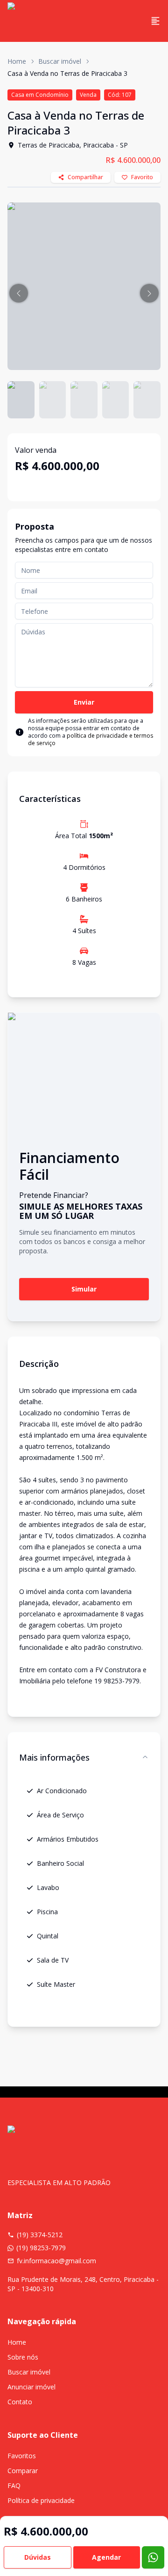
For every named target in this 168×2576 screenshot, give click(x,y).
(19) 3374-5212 (40, 2235)
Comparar (23, 2471)
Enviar (84, 702)
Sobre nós (23, 2357)
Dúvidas (38, 2557)
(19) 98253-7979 (41, 2248)
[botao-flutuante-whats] (153, 2557)
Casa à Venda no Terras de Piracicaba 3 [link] (67, 73)
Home (17, 61)
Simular (84, 1289)
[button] (19, 293)
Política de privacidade (41, 2500)
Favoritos (22, 2456)
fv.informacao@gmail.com (56, 2261)
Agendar (106, 2557)
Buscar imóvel (60, 61)
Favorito (142, 177)
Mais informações (54, 1757)
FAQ (14, 2485)
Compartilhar (85, 177)
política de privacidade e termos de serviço (91, 739)
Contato (20, 2402)
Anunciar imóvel (31, 2387)
